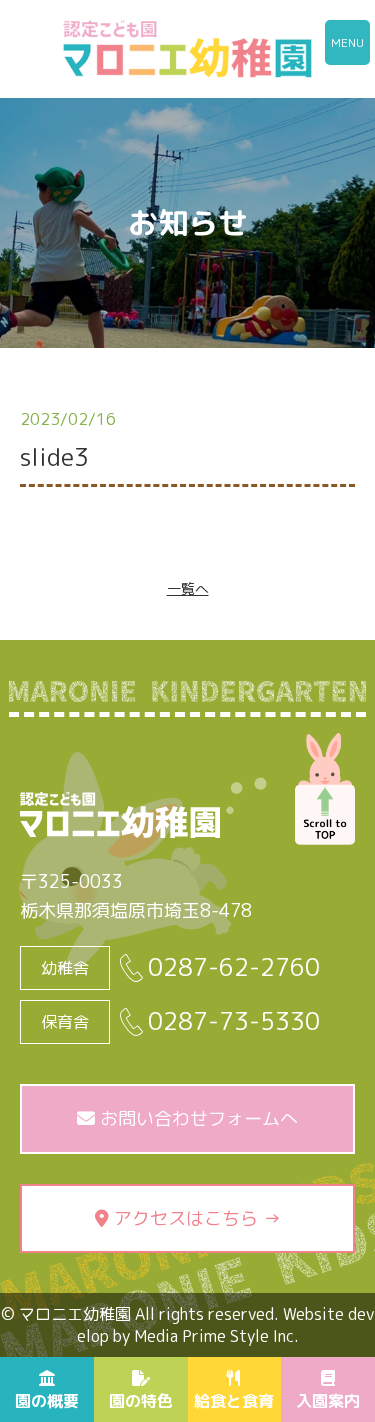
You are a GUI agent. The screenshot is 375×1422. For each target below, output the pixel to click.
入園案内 (328, 1401)
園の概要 (47, 1401)
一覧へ (188, 588)
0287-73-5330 (234, 1021)
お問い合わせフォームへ (196, 1118)
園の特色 (141, 1401)
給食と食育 (234, 1401)
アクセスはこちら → (195, 1218)
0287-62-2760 (234, 967)
